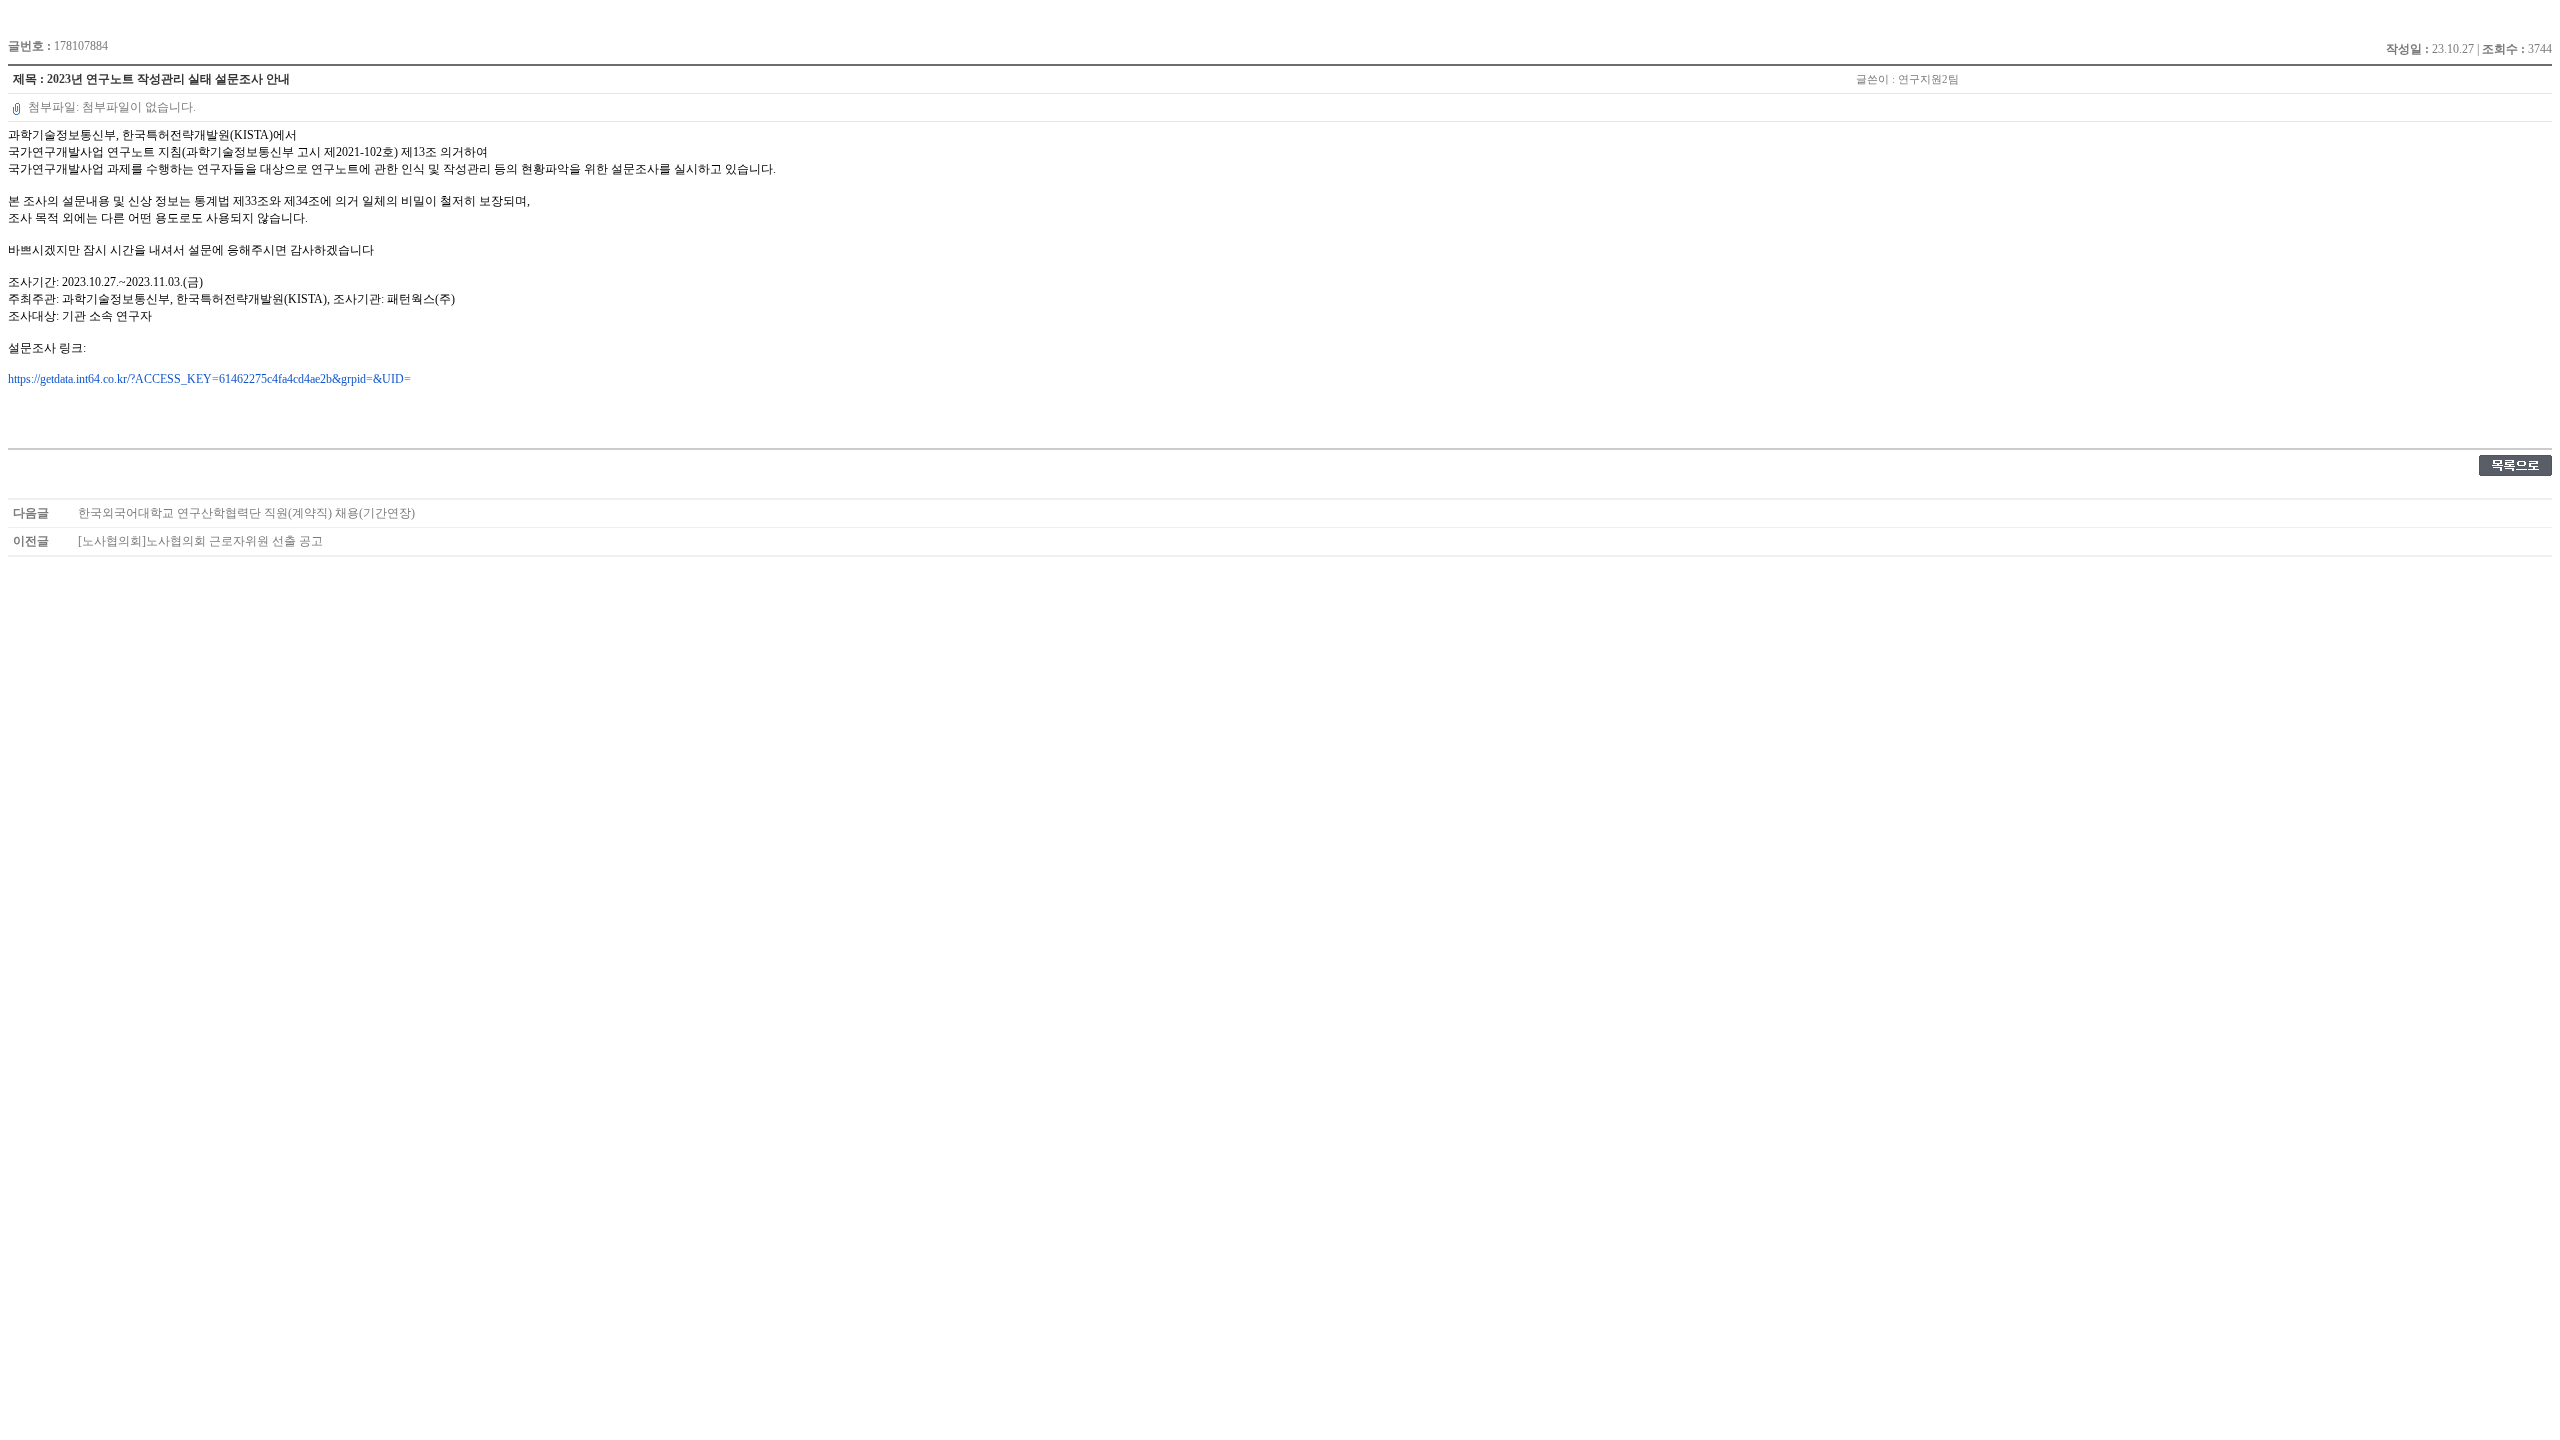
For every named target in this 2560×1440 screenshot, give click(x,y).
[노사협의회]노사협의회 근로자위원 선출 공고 (200, 541)
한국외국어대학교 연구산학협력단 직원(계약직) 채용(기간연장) (246, 513)
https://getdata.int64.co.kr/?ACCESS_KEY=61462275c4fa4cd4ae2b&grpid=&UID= (209, 379)
